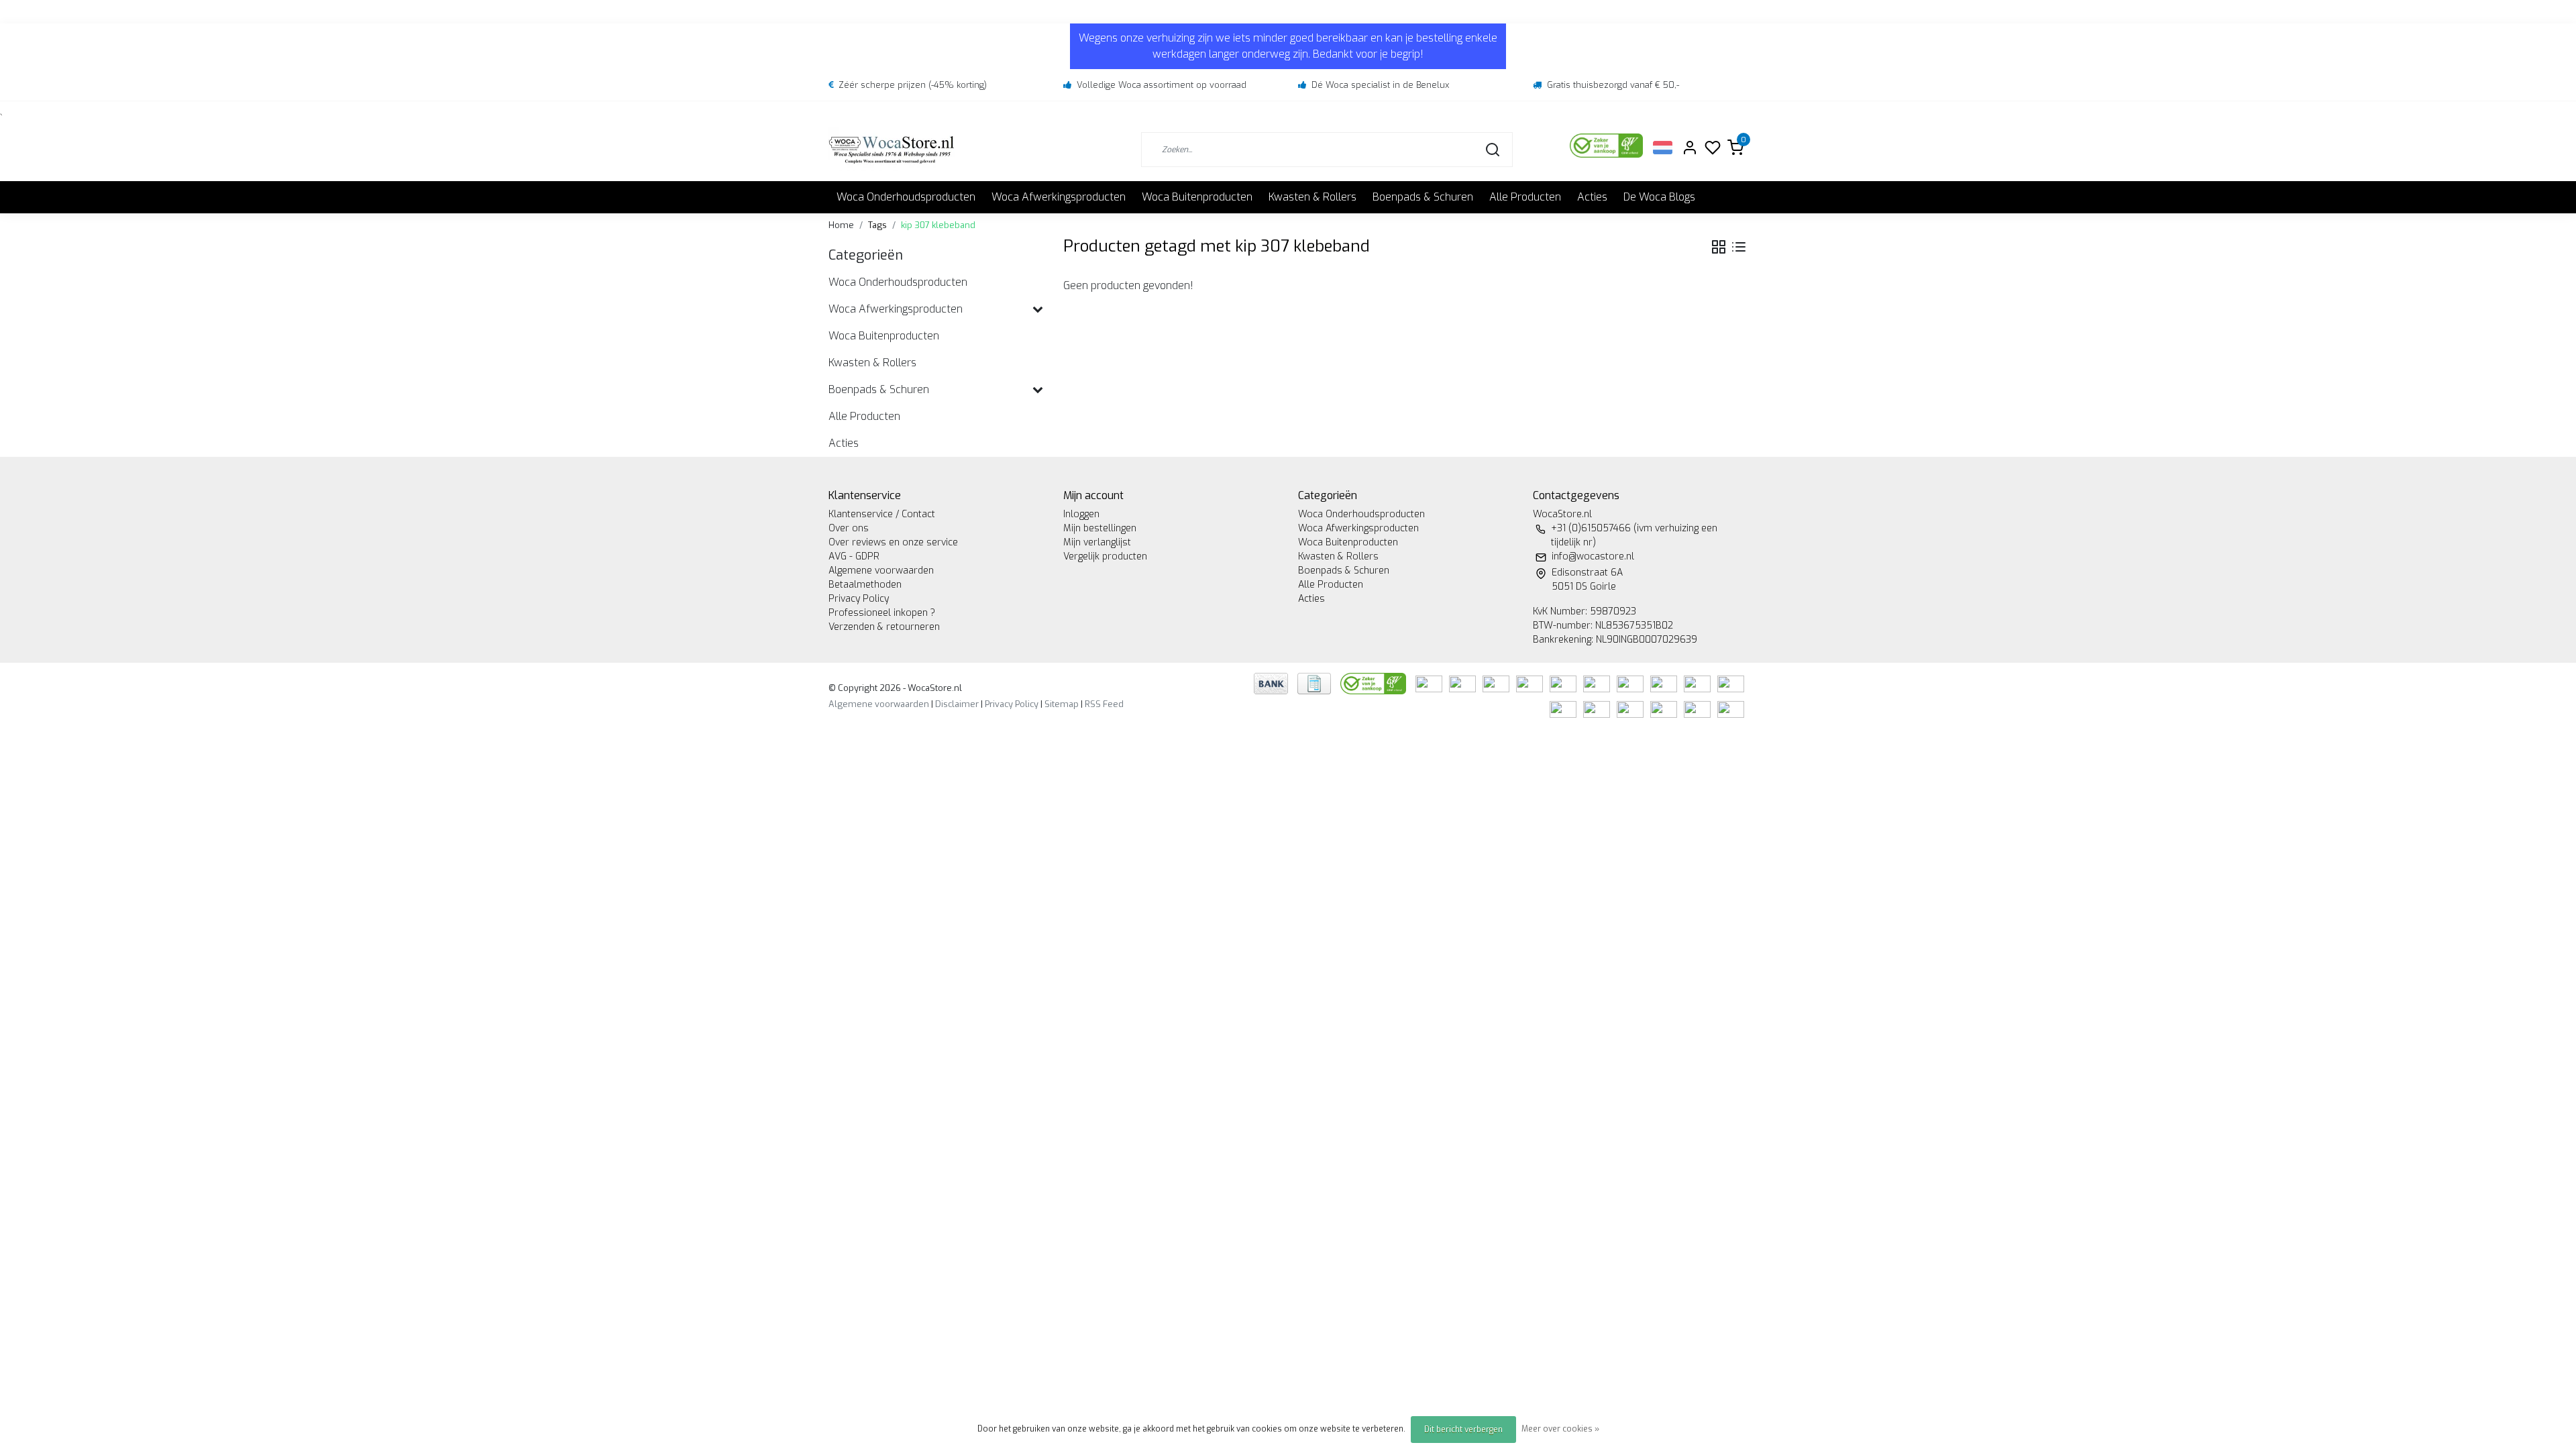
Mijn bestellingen (1100, 528)
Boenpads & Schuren (1423, 197)
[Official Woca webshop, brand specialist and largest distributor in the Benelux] (892, 149)
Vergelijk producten (1105, 556)
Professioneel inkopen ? (882, 613)
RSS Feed (1104, 704)
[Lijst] (1739, 247)
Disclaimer (957, 704)
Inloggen (1081, 514)
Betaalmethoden (865, 585)
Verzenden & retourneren (884, 627)
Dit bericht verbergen (1463, 1430)
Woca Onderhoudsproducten (906, 197)
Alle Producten (1525, 197)
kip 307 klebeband (938, 225)
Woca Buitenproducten (1197, 197)
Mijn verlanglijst (1097, 542)
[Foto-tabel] (1719, 247)
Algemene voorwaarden (881, 571)
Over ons (849, 528)
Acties (1592, 197)
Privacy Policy (859, 599)
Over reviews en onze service (893, 542)
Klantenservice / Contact (882, 514)
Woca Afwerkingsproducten (1059, 197)
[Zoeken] (1493, 150)
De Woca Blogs (1659, 197)
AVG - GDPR (854, 556)
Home (841, 225)
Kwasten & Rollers (1312, 197)
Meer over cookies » (1560, 1429)
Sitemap (1062, 704)
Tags (877, 225)
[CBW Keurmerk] (1375, 683)
